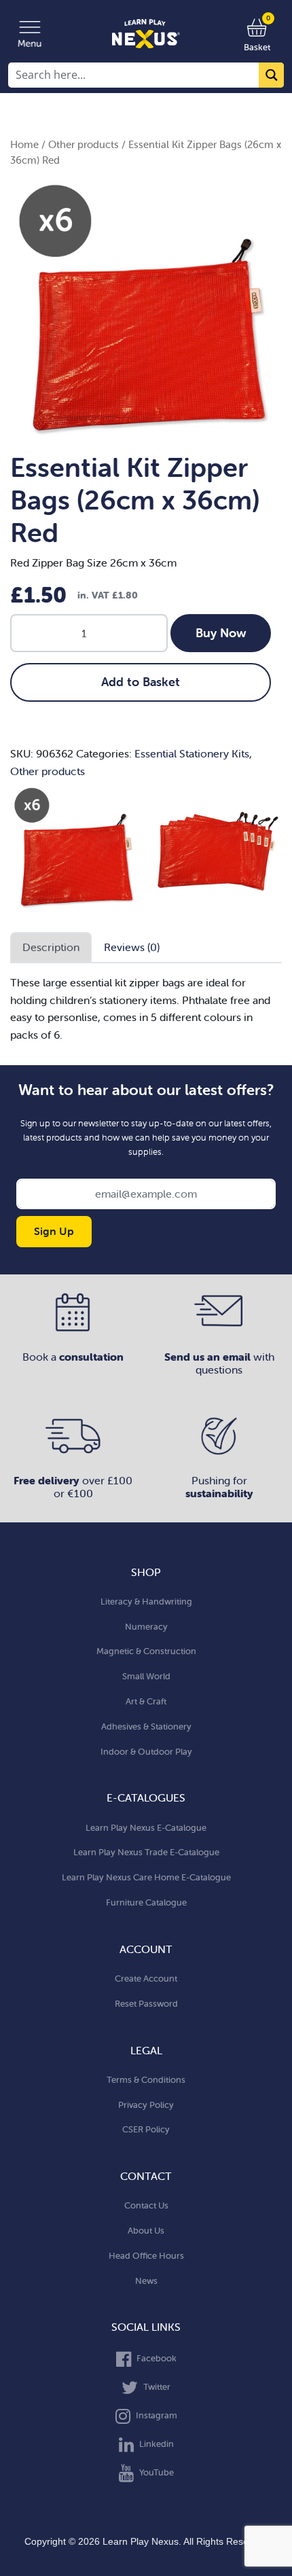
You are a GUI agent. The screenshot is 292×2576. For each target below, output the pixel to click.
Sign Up (54, 1231)
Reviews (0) (132, 947)
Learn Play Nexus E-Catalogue (146, 1828)
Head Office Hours (146, 2256)
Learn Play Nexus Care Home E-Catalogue (146, 1877)
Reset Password (146, 2004)
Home (24, 144)
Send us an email (209, 1357)
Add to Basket (141, 682)
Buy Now (221, 633)
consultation (91, 1357)
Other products (84, 144)
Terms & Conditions (146, 2080)
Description (51, 947)
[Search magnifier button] (271, 75)
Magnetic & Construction (146, 1651)
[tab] (51, 948)
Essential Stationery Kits (192, 753)
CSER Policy (146, 2129)
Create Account (146, 1979)
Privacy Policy (146, 2105)
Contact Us (146, 2205)
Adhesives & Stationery (146, 1727)
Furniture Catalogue (146, 1902)
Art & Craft (146, 1701)
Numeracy (146, 1627)
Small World (146, 1676)
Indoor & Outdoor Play (146, 1752)
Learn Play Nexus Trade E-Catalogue (146, 1852)
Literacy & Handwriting (146, 1602)
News (146, 2281)
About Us (146, 2231)
